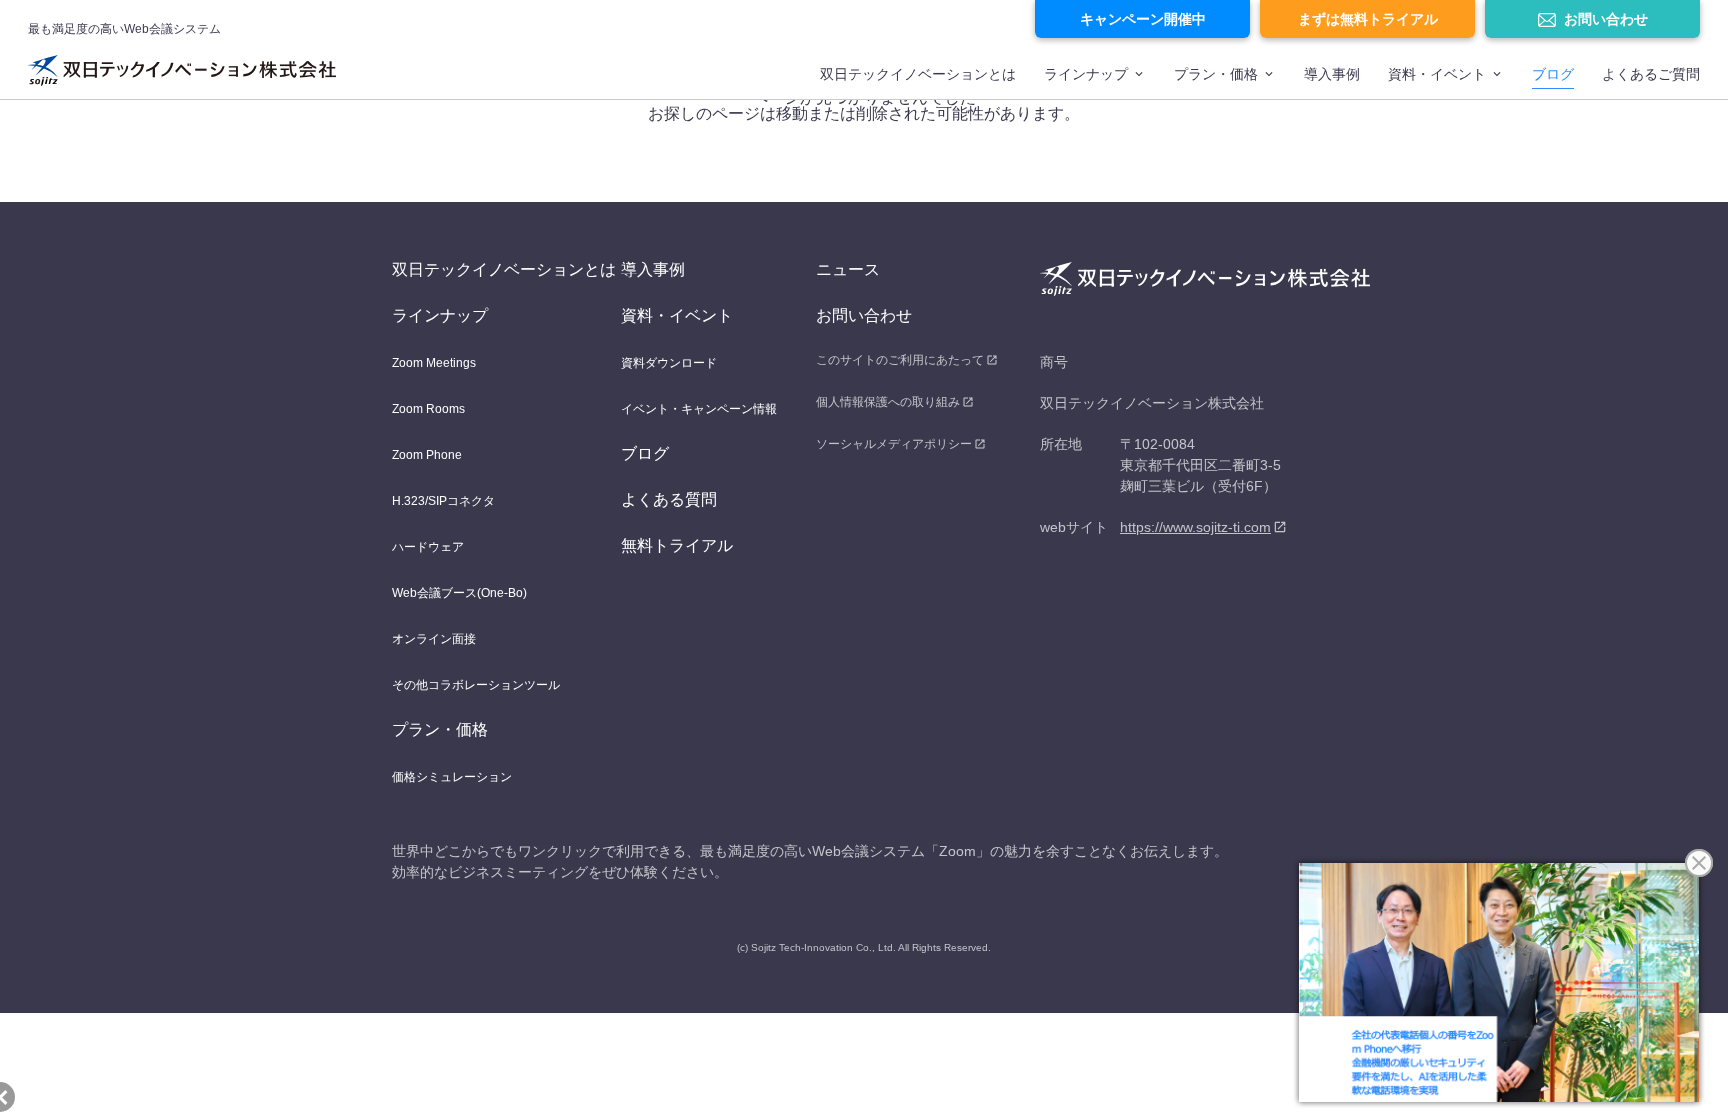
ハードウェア (428, 547)
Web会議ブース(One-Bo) (459, 593)
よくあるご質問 (1651, 74)
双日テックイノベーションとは (918, 74)
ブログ (1553, 74)
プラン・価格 (1216, 74)
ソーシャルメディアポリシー (894, 444)
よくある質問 (669, 499)
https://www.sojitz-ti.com (1195, 527)
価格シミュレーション (452, 777)
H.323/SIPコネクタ (443, 501)
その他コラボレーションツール (476, 685)
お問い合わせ (1606, 19)
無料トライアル (677, 545)
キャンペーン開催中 (1143, 19)
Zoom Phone (427, 455)
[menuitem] (918, 83)
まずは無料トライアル (1368, 19)
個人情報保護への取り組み (888, 402)
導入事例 (1332, 74)
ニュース (848, 269)
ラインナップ (1086, 74)
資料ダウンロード (669, 363)
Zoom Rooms (428, 409)
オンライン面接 (434, 639)
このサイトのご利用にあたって (900, 360)
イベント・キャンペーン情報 (699, 409)
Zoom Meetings (434, 363)
